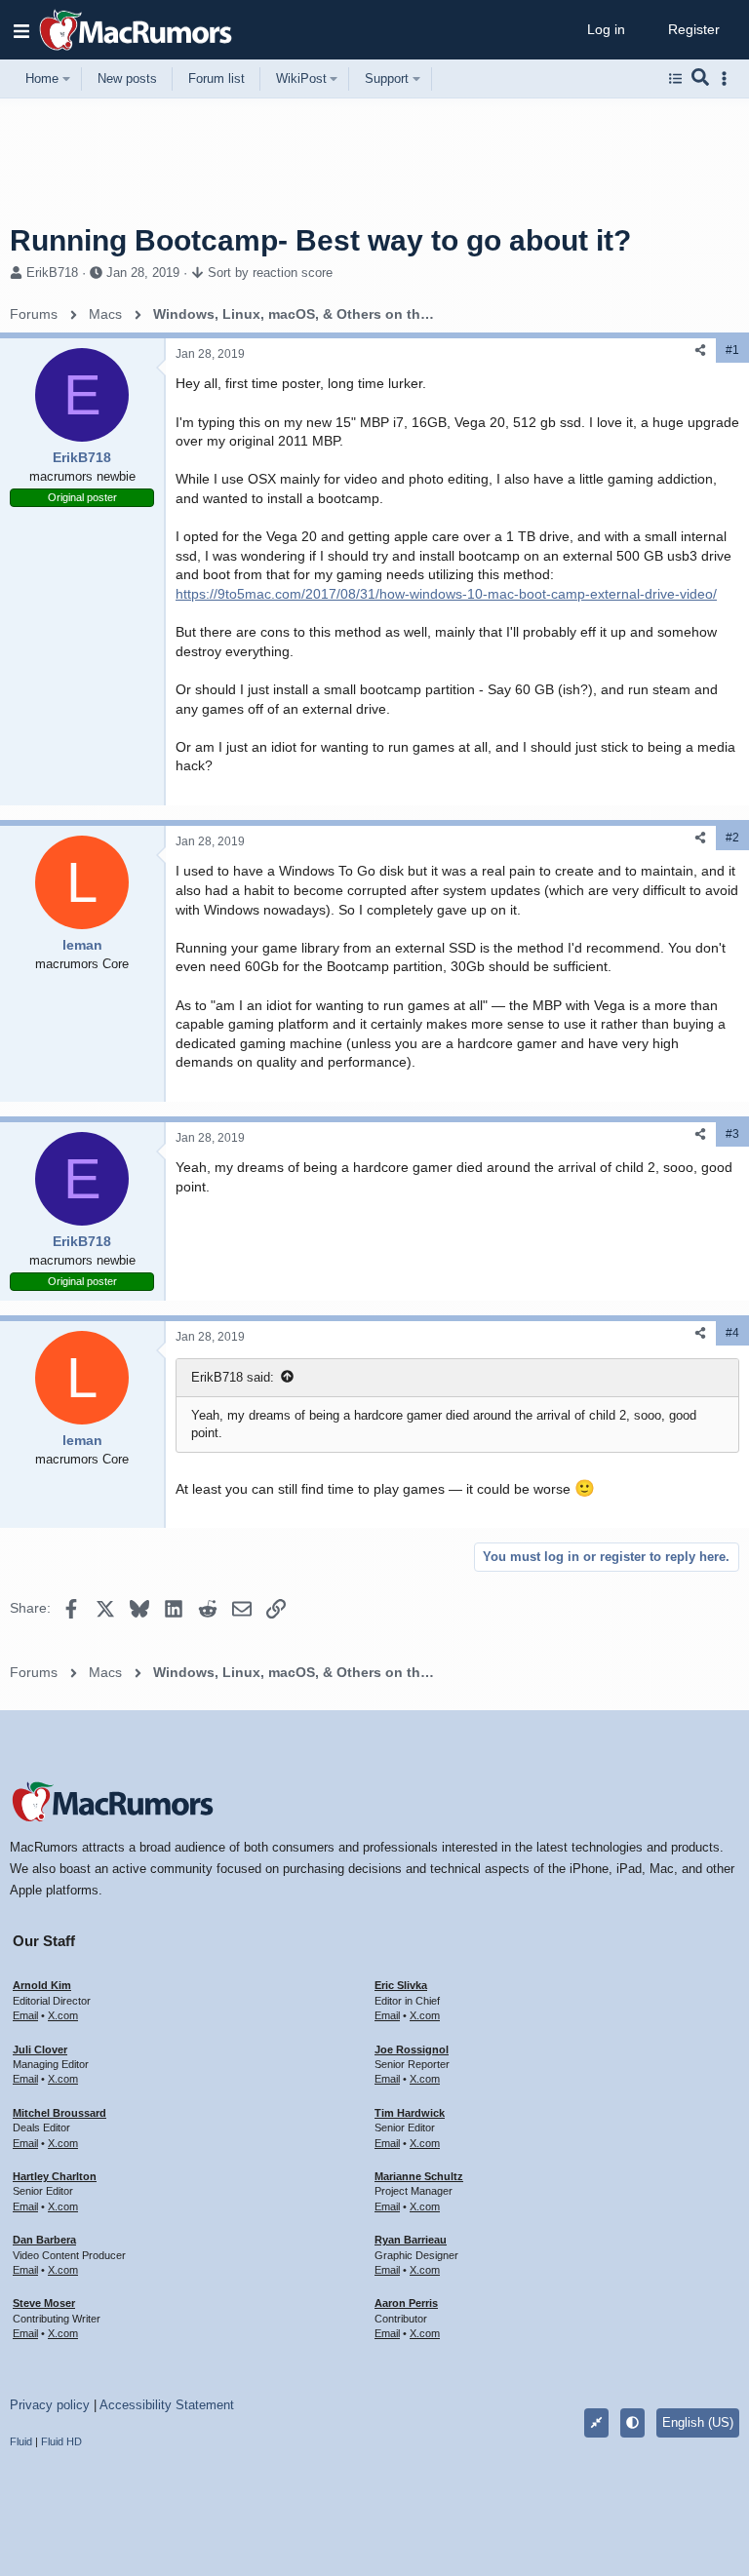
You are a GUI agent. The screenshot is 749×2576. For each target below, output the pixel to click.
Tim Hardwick (410, 2113)
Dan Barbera (44, 2240)
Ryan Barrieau (411, 2240)
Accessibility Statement (167, 2405)
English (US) (698, 2422)
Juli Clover (40, 2049)
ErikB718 (52, 273)
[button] (21, 30)
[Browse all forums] (675, 79)
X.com (63, 2015)
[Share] (700, 351)
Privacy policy (50, 2405)
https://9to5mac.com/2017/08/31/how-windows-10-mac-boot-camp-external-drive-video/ (446, 594)
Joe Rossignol (412, 2049)
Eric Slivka (401, 1985)
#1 (732, 350)
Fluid (21, 2441)
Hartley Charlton (55, 2176)
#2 (732, 838)
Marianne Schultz (419, 2176)
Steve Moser (44, 2303)
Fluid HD (61, 2441)
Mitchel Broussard (59, 2113)
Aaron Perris (406, 2303)
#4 (732, 1333)
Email (25, 2015)
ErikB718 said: (233, 1377)
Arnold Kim (42, 1985)
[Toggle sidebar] (728, 78)
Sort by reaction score (270, 273)
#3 (732, 1134)
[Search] (701, 79)
